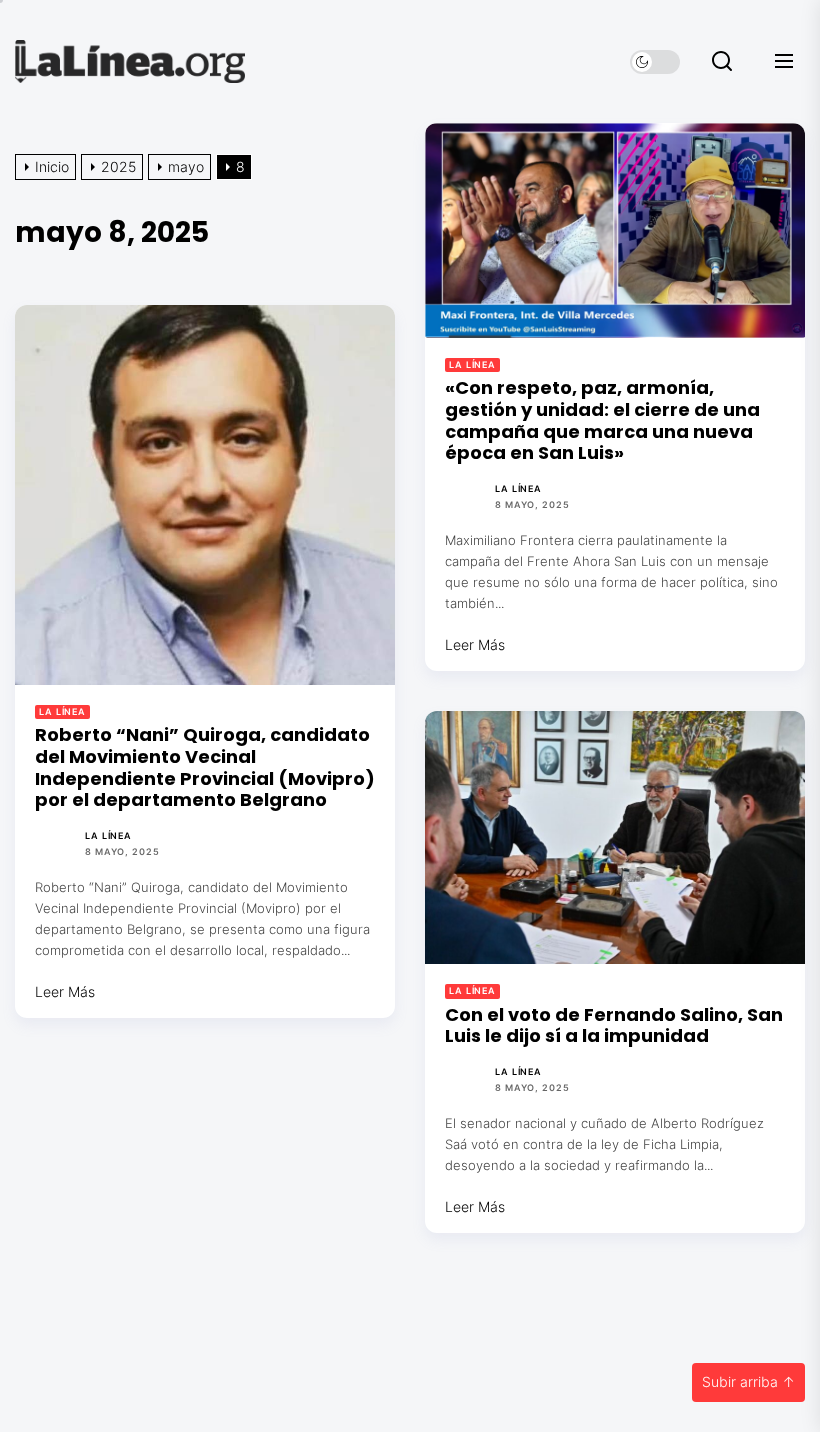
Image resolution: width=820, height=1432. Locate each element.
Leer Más (475, 644)
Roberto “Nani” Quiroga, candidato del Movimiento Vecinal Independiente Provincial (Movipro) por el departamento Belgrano (205, 767)
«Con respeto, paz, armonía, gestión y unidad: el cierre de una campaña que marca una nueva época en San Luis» (602, 420)
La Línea (472, 364)
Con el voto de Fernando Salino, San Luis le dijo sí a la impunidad (614, 1025)
